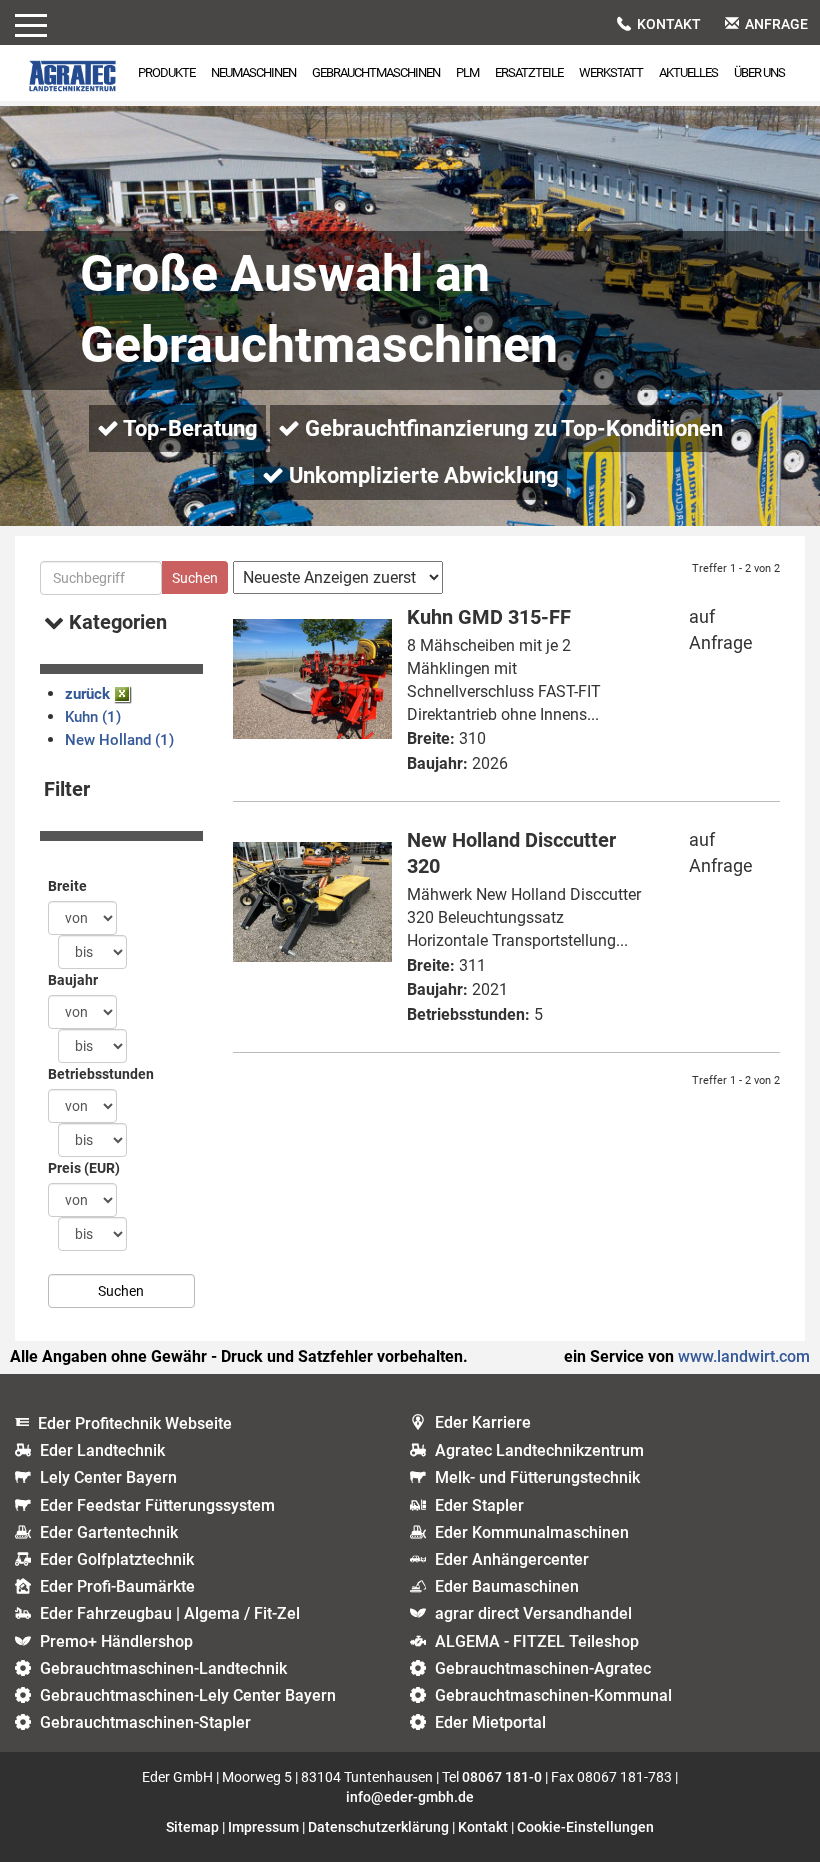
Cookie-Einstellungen (585, 1827)
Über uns (759, 72)
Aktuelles (688, 72)
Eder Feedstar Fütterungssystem (157, 1505)
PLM (467, 72)
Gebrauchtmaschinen (376, 72)
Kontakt (669, 24)
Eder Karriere (483, 1422)
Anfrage (776, 24)
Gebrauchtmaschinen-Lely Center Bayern (188, 1695)
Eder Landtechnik (102, 1450)
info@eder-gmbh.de (410, 1797)
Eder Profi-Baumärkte (117, 1586)
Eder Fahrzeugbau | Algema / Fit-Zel (170, 1613)
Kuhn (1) (93, 717)
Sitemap (192, 1827)
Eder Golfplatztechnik (117, 1559)
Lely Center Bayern (108, 1477)
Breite (67, 886)
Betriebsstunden (101, 1074)
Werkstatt (611, 72)
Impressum (263, 1827)
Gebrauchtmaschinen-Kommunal (553, 1695)
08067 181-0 (502, 1777)
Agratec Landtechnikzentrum (539, 1450)
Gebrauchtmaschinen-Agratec (543, 1668)
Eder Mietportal (490, 1722)
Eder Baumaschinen (507, 1586)
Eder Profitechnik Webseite (135, 1423)
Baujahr (73, 980)
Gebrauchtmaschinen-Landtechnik (163, 1668)
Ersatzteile (529, 72)
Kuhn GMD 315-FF (489, 617)
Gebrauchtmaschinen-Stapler (145, 1722)
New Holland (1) (119, 740)
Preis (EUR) (84, 1168)
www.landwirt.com (744, 1356)
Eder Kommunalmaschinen (532, 1532)
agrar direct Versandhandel (533, 1613)
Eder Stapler (479, 1505)
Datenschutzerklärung (378, 1827)
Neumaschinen (253, 72)
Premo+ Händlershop (116, 1641)
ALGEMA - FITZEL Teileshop (537, 1641)
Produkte (166, 72)
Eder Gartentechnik (109, 1532)
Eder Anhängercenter (512, 1559)
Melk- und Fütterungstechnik (537, 1477)
